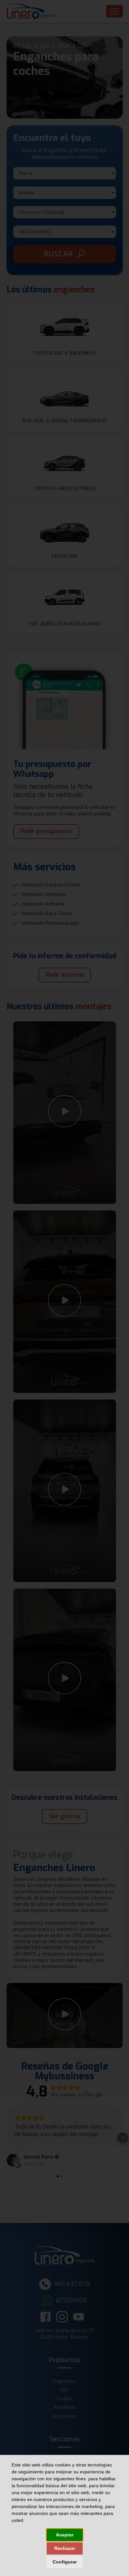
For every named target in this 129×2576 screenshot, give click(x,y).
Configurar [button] (65, 2562)
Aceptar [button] (65, 2535)
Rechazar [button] (65, 2548)
